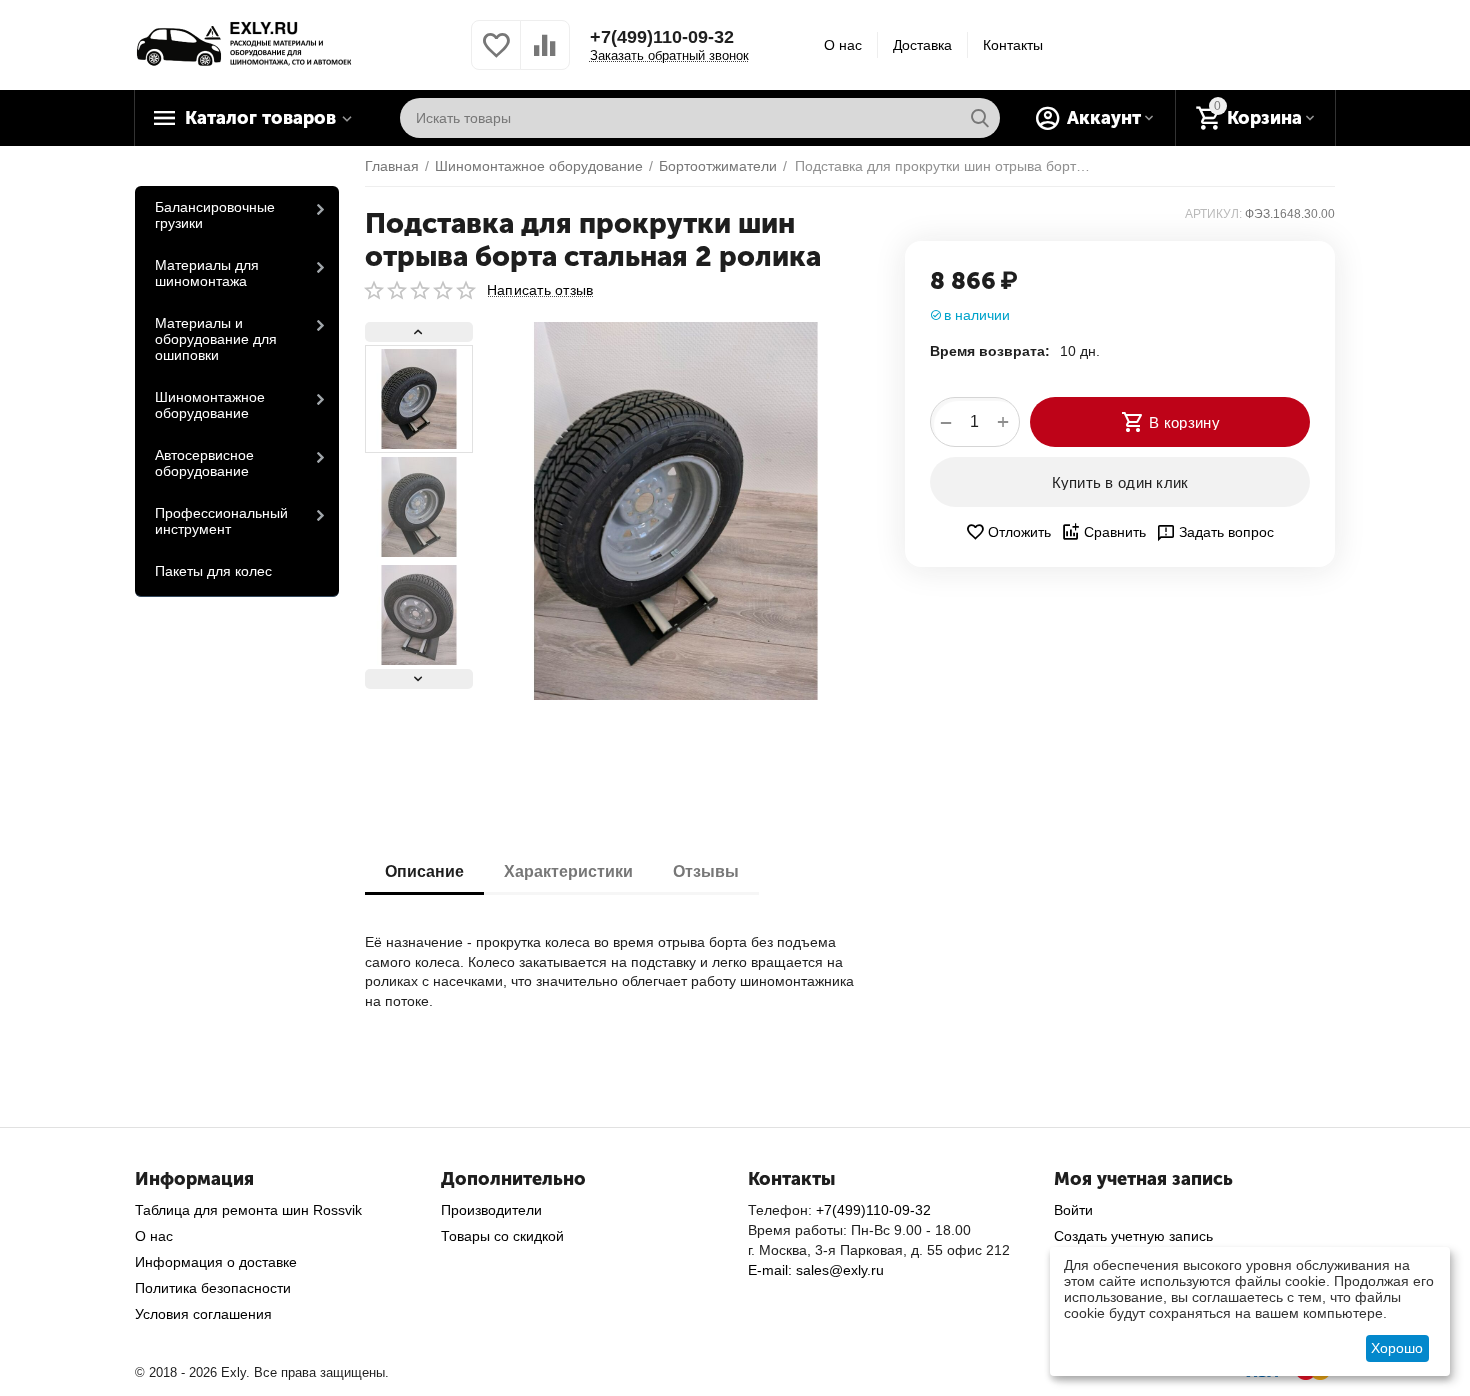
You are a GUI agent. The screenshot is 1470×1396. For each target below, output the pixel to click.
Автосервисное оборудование (204, 463)
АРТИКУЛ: (1213, 214)
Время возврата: (990, 351)
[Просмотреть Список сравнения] (545, 56)
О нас (843, 45)
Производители (491, 1210)
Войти (1073, 1210)
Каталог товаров (260, 118)
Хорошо (1397, 1348)
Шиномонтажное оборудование (210, 405)
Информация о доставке (216, 1262)
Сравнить (1115, 532)
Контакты (1013, 45)
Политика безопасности (213, 1288)
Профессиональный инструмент (221, 521)
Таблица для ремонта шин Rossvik (248, 1210)
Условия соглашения (203, 1314)
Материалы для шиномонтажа (207, 273)
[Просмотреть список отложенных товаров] (496, 56)
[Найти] (980, 118)
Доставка (922, 45)
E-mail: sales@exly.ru (816, 1270)
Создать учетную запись (1133, 1236)
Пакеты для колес (213, 571)
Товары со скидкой (502, 1236)
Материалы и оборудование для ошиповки (216, 339)
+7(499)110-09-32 (662, 37)
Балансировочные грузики (215, 215)
